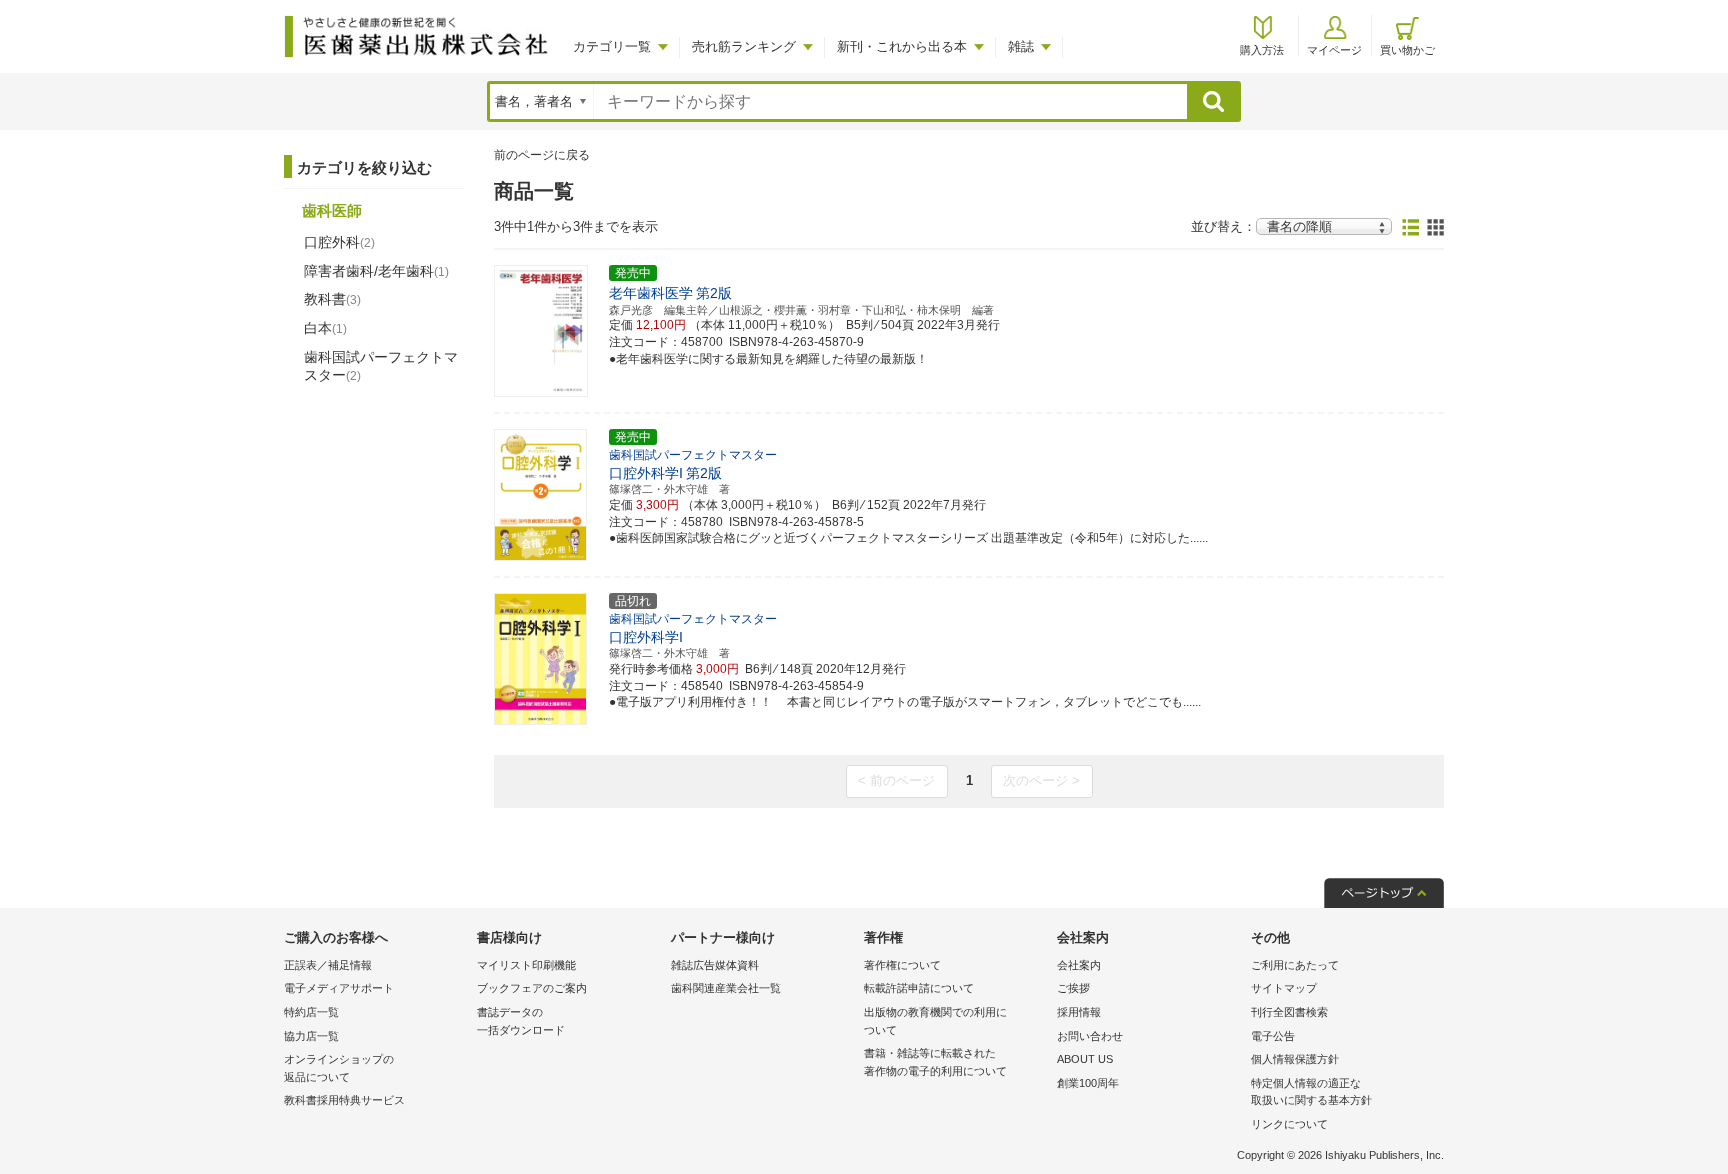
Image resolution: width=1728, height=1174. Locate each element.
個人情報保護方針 (1295, 1059)
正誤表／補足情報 (328, 965)
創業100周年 (1088, 1083)
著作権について (902, 965)
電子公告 (1273, 1036)
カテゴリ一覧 (612, 46)
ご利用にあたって (1295, 965)
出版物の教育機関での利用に (935, 1021)
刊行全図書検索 (1289, 1012)
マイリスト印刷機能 (526, 965)
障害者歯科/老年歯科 (376, 271)
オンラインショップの (339, 1068)
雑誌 (1021, 46)
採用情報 (1079, 1012)
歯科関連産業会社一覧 (726, 988)
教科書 (332, 299)
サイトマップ (1284, 988)
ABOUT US (1085, 1059)
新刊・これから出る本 (902, 46)
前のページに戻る (542, 155)
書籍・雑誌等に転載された (935, 1062)
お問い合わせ (1090, 1036)
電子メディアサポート (339, 988)
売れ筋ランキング (744, 46)
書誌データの (521, 1021)
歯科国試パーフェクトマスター (381, 366)
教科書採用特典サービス (344, 1100)
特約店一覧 (311, 1012)
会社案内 (1079, 965)
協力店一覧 (311, 1036)
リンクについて (1289, 1124)
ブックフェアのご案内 (532, 988)
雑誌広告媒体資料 (715, 965)
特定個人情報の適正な (1311, 1092)
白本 (325, 328)
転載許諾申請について (919, 988)
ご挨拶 (1073, 988)
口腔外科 (339, 242)
